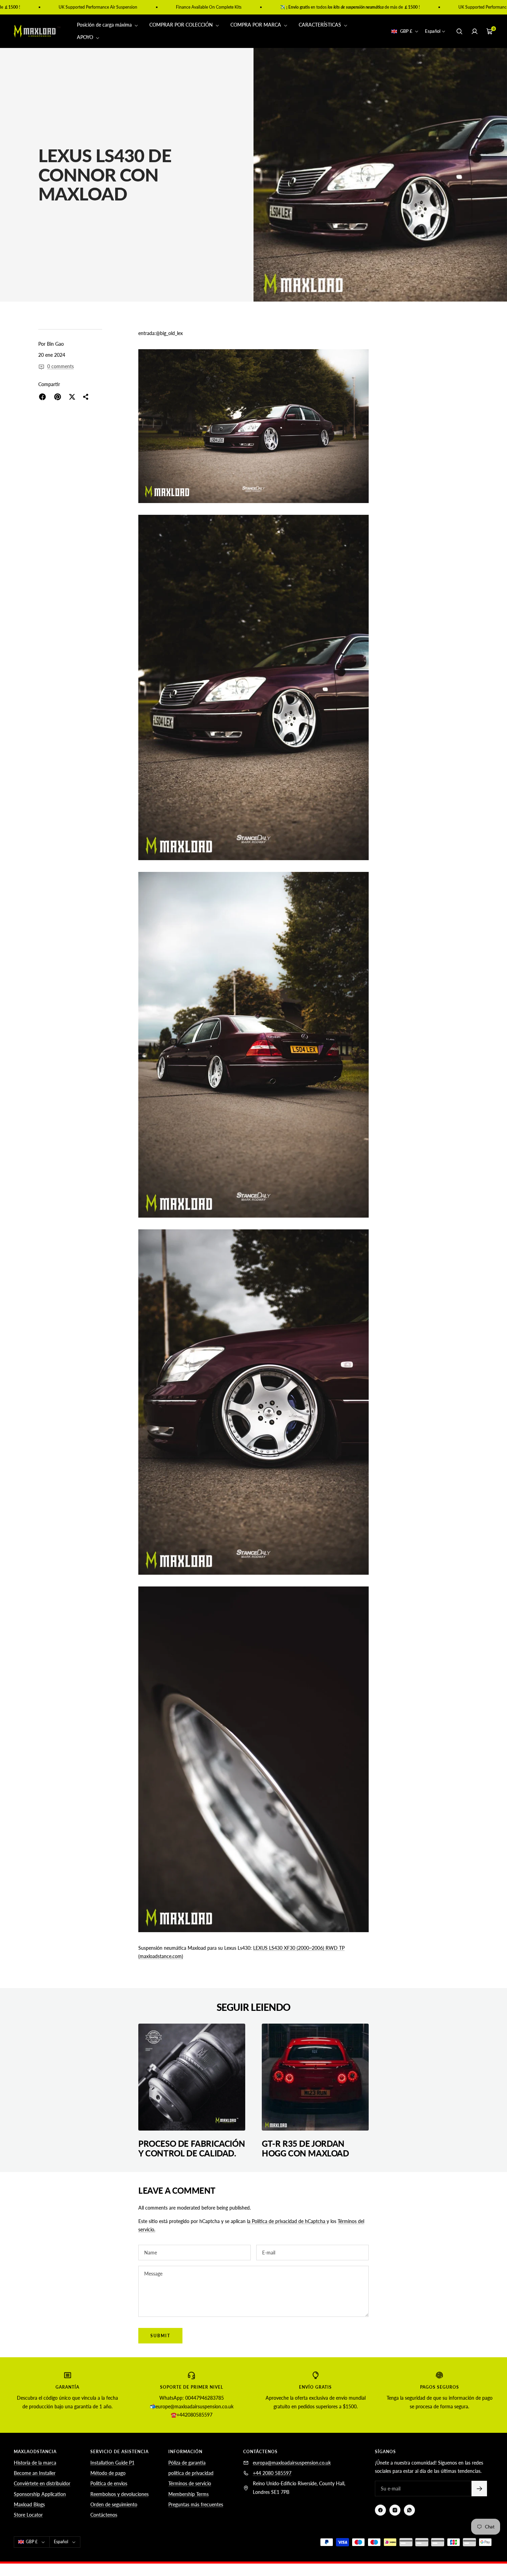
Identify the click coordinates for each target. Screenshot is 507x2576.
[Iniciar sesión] (475, 31)
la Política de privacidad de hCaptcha (287, 2221)
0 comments (61, 366)
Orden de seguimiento (114, 2504)
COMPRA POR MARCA (256, 25)
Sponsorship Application (40, 2494)
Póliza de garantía (187, 2463)
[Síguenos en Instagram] (395, 2510)
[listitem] (42, 397)
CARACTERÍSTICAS (321, 25)
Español (433, 31)
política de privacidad (191, 2473)
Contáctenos (104, 2515)
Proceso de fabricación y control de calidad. (192, 2148)
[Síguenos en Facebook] (380, 2510)
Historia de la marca (35, 2463)
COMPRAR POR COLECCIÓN (182, 25)
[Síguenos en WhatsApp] (409, 2510)
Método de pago (108, 2473)
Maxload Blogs (29, 2504)
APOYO (86, 37)
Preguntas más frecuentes (196, 2504)
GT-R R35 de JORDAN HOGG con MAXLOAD (305, 2148)
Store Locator (28, 2515)
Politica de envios (109, 2483)
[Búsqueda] (459, 31)
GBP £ (406, 31)
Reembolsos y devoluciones (120, 2494)
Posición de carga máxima (105, 25)
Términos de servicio (190, 2483)
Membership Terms (188, 2494)
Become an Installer (35, 2473)
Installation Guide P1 (112, 2463)
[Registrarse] (479, 2489)
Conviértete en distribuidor (42, 2483)
